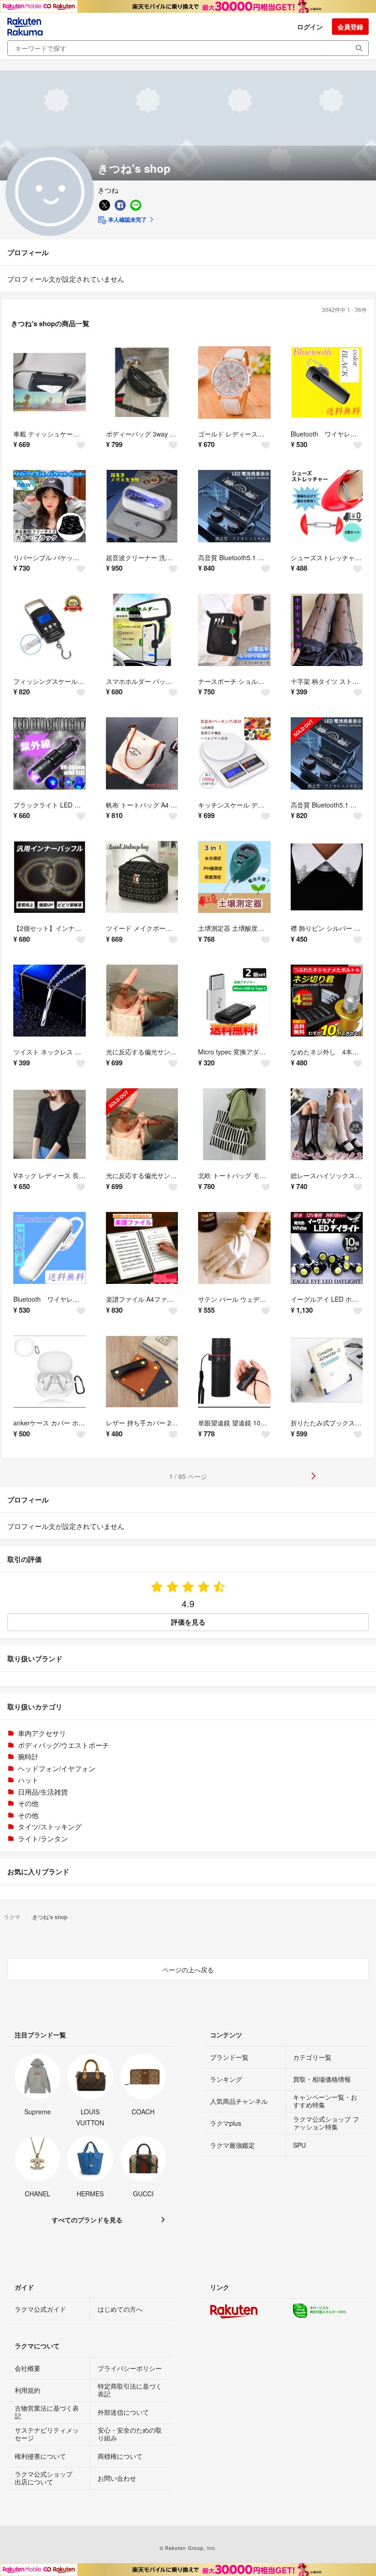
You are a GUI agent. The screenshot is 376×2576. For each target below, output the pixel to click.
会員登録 (350, 27)
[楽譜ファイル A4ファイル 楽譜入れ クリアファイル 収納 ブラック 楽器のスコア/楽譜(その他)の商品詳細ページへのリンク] (142, 1248)
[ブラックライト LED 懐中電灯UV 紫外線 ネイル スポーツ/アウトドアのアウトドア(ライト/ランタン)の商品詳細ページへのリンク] (50, 753)
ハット (28, 1780)
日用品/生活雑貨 (43, 1792)
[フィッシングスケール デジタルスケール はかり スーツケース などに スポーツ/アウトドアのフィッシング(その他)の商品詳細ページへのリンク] (50, 630)
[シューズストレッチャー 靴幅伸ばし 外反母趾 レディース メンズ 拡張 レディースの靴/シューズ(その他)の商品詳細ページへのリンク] (327, 506)
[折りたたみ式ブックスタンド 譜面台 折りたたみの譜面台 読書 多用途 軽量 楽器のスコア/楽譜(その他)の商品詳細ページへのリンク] (327, 1372)
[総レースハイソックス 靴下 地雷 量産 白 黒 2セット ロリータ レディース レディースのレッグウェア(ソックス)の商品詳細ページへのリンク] (327, 1124)
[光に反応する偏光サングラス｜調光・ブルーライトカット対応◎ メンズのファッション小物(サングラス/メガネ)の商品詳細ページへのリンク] (142, 1001)
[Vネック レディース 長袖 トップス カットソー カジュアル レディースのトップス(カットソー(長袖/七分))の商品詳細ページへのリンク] (50, 1124)
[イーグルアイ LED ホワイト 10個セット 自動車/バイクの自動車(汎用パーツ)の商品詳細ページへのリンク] (327, 1248)
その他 (28, 1803)
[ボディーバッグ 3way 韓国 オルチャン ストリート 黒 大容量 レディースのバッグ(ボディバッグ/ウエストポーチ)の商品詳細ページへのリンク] (142, 382)
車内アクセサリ (42, 1733)
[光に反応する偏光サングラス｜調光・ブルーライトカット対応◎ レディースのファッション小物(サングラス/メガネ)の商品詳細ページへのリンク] (142, 1124)
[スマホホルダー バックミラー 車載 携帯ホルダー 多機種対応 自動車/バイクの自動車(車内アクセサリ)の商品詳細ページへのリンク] (142, 630)
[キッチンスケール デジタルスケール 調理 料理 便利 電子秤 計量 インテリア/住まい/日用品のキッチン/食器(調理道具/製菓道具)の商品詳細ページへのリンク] (234, 753)
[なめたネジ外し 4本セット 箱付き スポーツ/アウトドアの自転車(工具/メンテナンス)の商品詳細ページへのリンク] (327, 1001)
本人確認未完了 (127, 219)
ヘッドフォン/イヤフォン (57, 1768)
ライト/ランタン (43, 1838)
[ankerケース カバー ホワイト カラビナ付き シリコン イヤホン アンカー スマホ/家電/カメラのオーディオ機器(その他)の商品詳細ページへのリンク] (50, 1372)
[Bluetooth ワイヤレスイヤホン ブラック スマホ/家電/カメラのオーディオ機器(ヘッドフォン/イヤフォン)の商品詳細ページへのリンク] (327, 382)
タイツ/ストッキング (50, 1826)
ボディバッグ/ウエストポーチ (64, 1745)
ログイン (310, 27)
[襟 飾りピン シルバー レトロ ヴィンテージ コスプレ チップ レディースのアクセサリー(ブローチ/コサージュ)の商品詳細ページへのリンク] (327, 877)
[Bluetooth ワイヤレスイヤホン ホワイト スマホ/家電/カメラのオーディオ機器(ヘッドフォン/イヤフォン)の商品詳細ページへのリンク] (50, 1248)
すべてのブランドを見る (87, 2220)
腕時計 (28, 1756)
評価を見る (188, 1622)
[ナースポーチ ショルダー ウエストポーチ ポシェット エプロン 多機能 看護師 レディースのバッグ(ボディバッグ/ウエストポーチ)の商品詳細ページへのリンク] (234, 630)
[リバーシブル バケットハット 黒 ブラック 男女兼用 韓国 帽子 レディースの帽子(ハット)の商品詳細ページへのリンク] (50, 506)
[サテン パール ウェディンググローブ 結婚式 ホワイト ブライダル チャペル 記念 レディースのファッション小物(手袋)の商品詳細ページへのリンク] (234, 1248)
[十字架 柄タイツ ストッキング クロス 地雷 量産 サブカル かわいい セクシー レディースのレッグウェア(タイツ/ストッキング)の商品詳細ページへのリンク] (327, 630)
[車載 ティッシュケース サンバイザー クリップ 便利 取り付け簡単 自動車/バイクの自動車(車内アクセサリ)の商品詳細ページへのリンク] (50, 382)
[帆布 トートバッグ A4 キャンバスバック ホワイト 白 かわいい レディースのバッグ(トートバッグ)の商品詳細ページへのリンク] (142, 753)
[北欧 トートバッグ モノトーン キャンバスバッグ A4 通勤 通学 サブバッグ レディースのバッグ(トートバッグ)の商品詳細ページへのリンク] (234, 1124)
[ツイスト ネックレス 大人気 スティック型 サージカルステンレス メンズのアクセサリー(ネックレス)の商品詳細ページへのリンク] (50, 1001)
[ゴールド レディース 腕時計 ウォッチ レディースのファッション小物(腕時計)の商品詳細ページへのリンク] (234, 382)
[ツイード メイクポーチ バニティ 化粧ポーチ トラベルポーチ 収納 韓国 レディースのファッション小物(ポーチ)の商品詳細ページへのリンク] (142, 877)
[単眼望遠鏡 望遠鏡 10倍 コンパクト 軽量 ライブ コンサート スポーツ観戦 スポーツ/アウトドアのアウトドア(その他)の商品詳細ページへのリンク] (234, 1372)
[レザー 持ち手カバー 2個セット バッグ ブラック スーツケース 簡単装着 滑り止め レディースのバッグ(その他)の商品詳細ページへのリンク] (142, 1372)
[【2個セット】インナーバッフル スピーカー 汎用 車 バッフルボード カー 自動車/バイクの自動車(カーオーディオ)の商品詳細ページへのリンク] (50, 877)
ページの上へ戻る (188, 1970)
